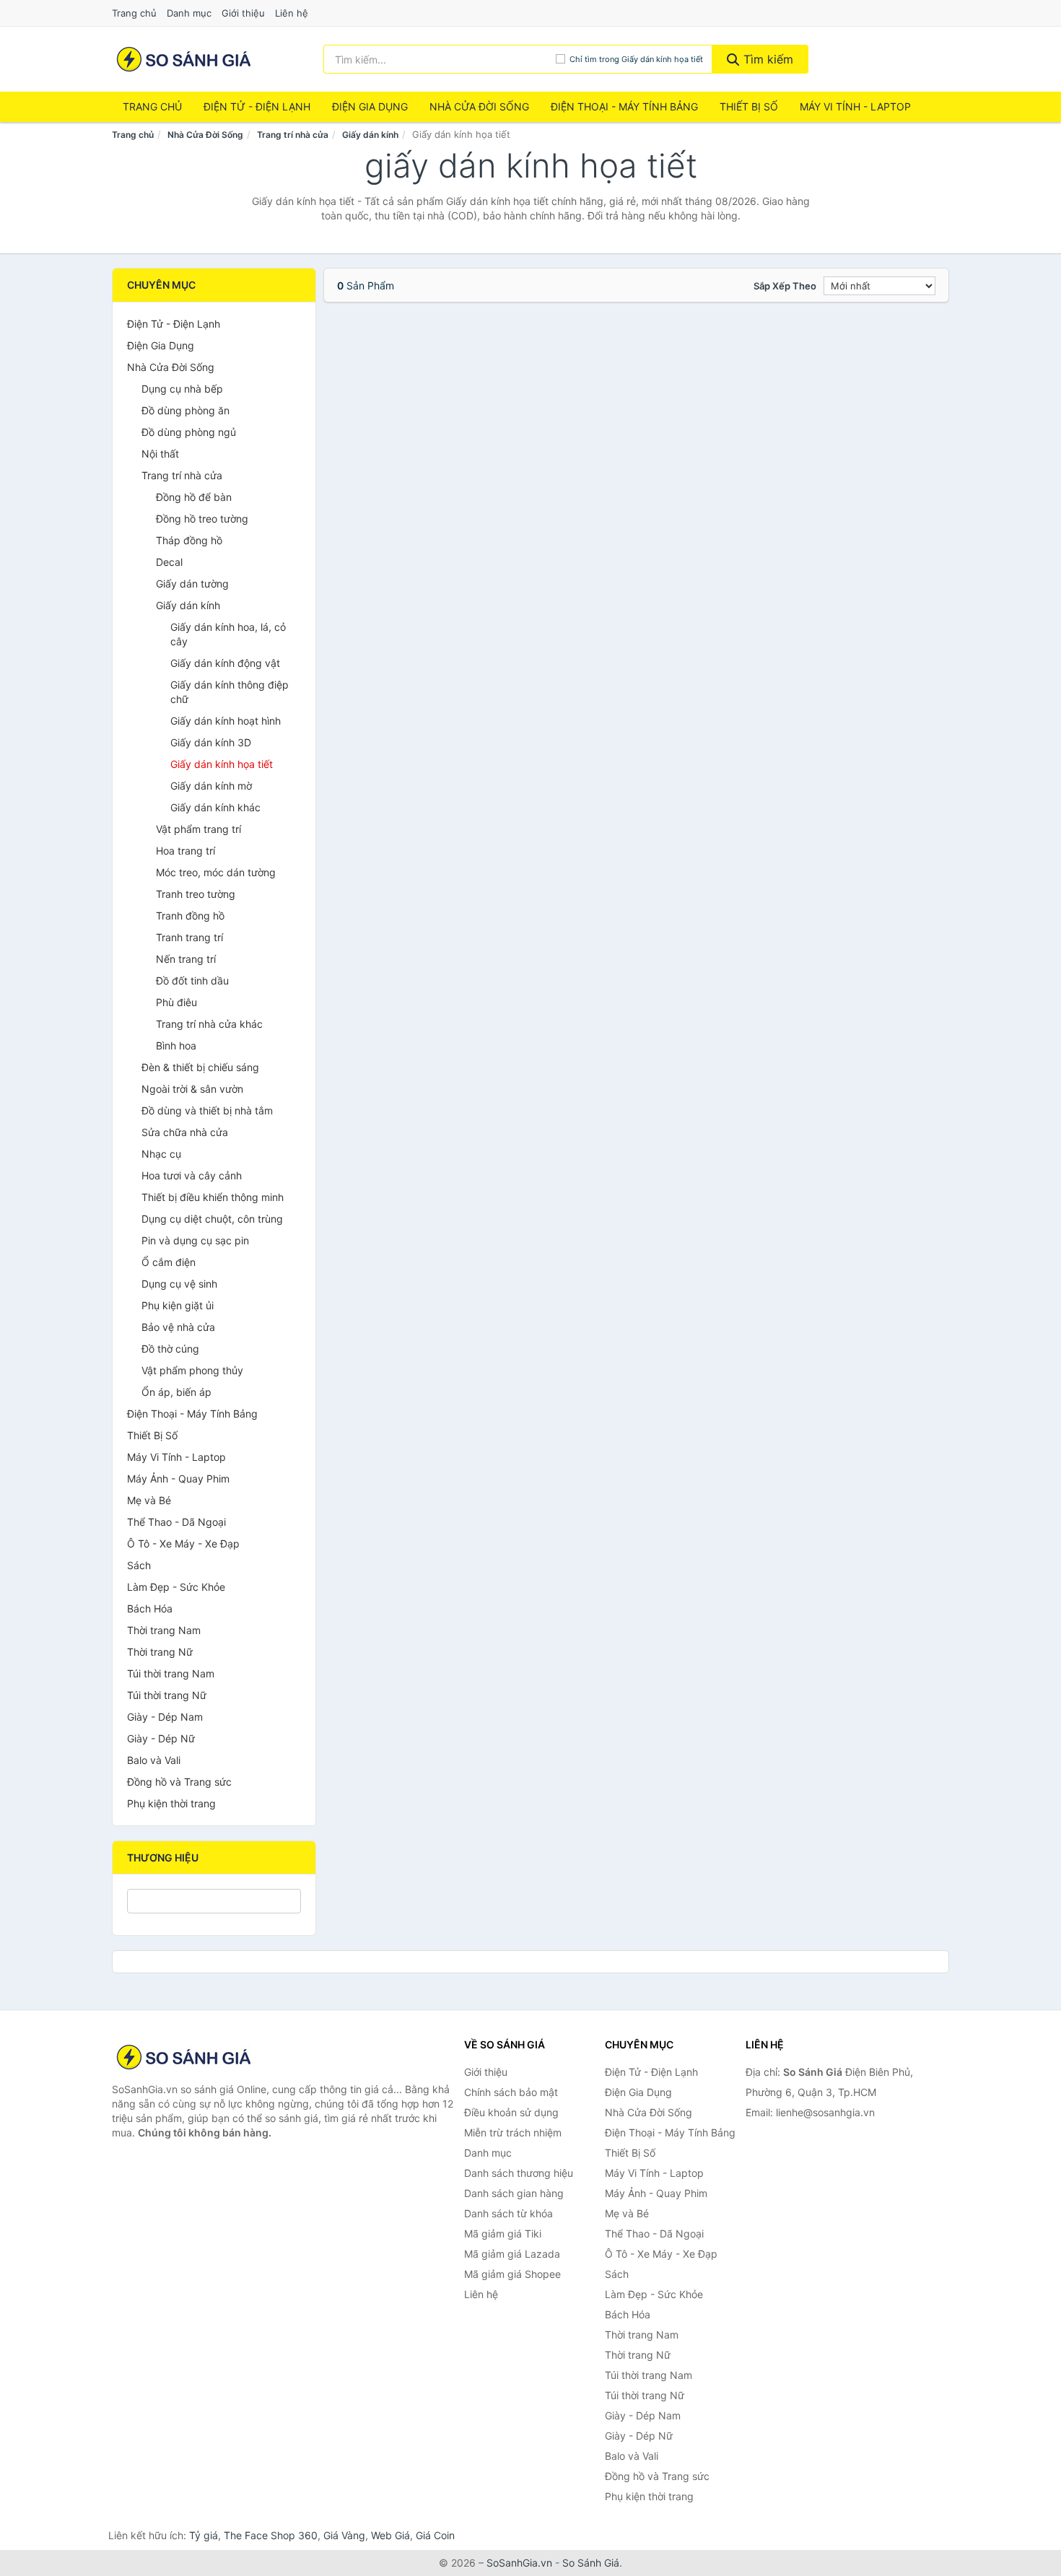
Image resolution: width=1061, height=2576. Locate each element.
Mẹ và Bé (149, 1500)
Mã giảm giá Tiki (503, 2234)
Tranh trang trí (189, 937)
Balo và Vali (154, 1760)
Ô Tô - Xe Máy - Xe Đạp (183, 1544)
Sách (139, 1565)
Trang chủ (134, 13)
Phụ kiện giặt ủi (178, 1305)
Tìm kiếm (767, 59)
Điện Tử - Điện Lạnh (257, 106)
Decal (169, 562)
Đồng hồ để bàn (194, 497)
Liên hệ (292, 13)
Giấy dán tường (192, 584)
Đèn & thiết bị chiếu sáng (200, 1067)
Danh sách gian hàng (514, 2193)
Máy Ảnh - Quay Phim (178, 1479)
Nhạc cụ (161, 1154)
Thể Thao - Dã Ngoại (176, 1522)
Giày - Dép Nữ (161, 1738)
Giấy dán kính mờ (211, 786)
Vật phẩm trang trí (198, 829)
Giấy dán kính (370, 135)
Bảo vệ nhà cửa (178, 1327)
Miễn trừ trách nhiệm (513, 2132)
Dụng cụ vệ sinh (179, 1284)
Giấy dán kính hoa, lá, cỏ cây (228, 634)
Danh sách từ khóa (508, 2213)
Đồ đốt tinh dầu (192, 981)
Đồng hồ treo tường (202, 519)
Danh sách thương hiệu (519, 2173)
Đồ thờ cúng (170, 1349)
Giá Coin (435, 2535)
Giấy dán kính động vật (225, 663)
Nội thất (160, 454)
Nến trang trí (186, 959)
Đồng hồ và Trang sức (179, 1782)
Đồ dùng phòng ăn (185, 410)
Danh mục (189, 13)
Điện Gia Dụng (370, 106)
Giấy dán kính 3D (211, 742)
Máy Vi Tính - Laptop (855, 106)
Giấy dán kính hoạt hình (226, 721)
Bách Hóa (150, 1608)
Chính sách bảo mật (511, 2092)
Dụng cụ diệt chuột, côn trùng (212, 1219)
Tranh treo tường (196, 894)
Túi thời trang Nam (171, 1673)
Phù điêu (176, 1002)
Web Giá (390, 2535)
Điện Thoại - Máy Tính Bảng (624, 106)
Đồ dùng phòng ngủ (189, 432)
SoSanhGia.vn (519, 2563)
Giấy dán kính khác (215, 807)
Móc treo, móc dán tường (216, 872)
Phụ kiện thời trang (171, 1803)
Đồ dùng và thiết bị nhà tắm (207, 1110)
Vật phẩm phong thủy (192, 1370)
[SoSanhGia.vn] (184, 59)
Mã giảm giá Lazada (512, 2254)
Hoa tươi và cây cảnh (192, 1175)
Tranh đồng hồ (190, 916)
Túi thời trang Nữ (167, 1695)
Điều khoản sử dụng (511, 2112)
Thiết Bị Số (749, 106)
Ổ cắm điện (169, 1262)
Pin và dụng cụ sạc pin (195, 1240)
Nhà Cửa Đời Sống (479, 106)
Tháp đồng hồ (189, 540)
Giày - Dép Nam (165, 1717)
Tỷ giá (204, 2535)
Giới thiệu (243, 13)
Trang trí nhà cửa (293, 135)
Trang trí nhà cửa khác (209, 1024)
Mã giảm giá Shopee (512, 2274)
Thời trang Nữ (160, 1652)
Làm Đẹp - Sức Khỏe (176, 1587)
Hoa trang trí (185, 851)
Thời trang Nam (164, 1630)
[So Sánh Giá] (184, 2057)
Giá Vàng (344, 2535)
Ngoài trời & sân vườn (192, 1089)
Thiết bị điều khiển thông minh (213, 1197)
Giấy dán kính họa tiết (222, 764)
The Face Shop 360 (271, 2535)
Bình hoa (176, 1045)
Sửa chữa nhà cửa (185, 1132)
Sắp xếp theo (785, 286)
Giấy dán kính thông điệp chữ (230, 692)
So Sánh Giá (591, 2563)
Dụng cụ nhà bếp (182, 389)
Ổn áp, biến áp (176, 1392)
